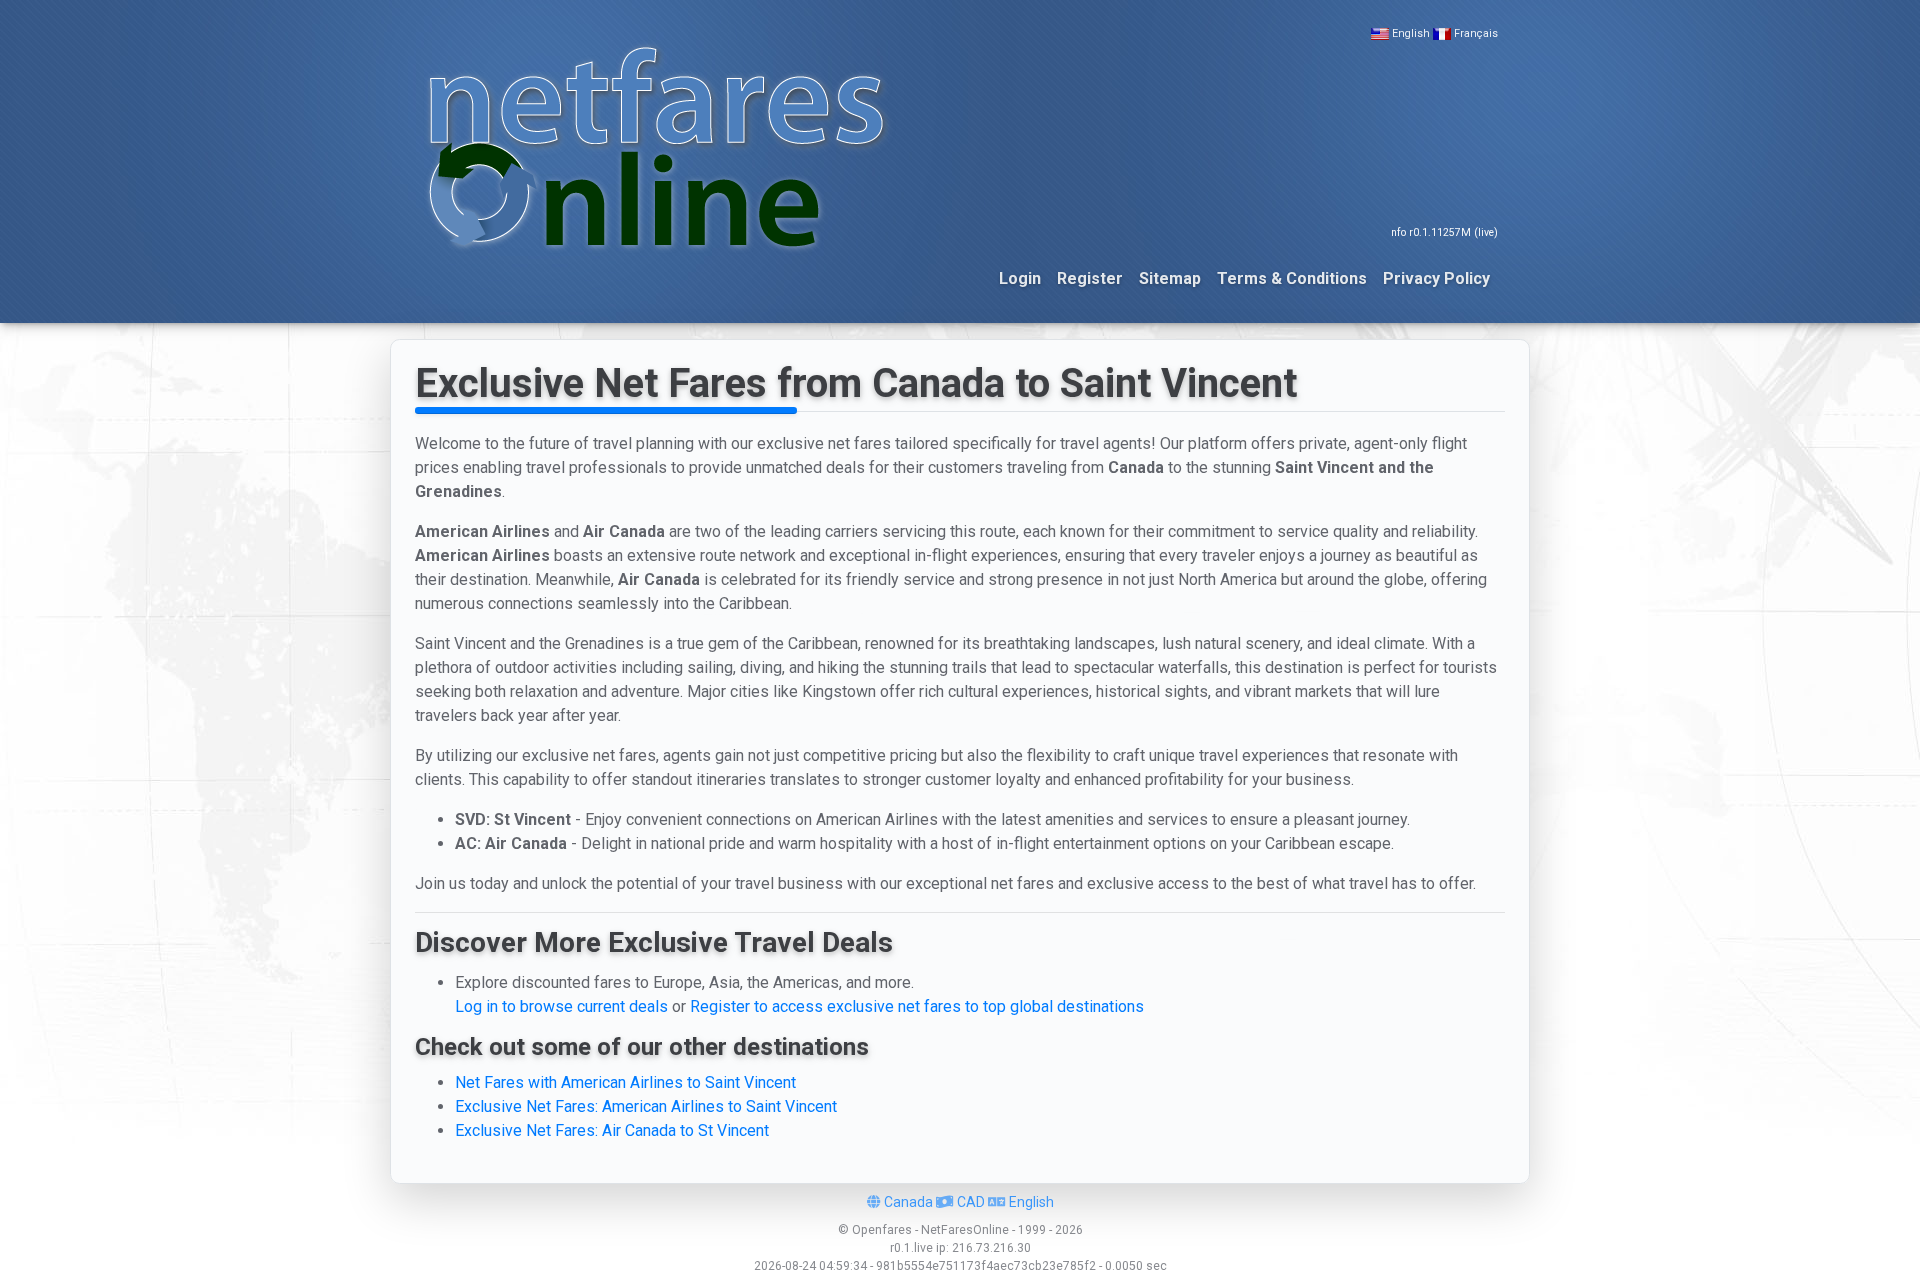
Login (1020, 278)
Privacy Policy (1436, 278)
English (1411, 33)
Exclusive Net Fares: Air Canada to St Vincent (612, 1130)
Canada (907, 1202)
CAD (969, 1202)
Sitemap (1170, 278)
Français (1476, 33)
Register (1090, 278)
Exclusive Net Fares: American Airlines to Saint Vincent (646, 1106)
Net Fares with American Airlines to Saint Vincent (625, 1082)
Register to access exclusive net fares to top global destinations (917, 1006)
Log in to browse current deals (561, 1006)
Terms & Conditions (1292, 278)
